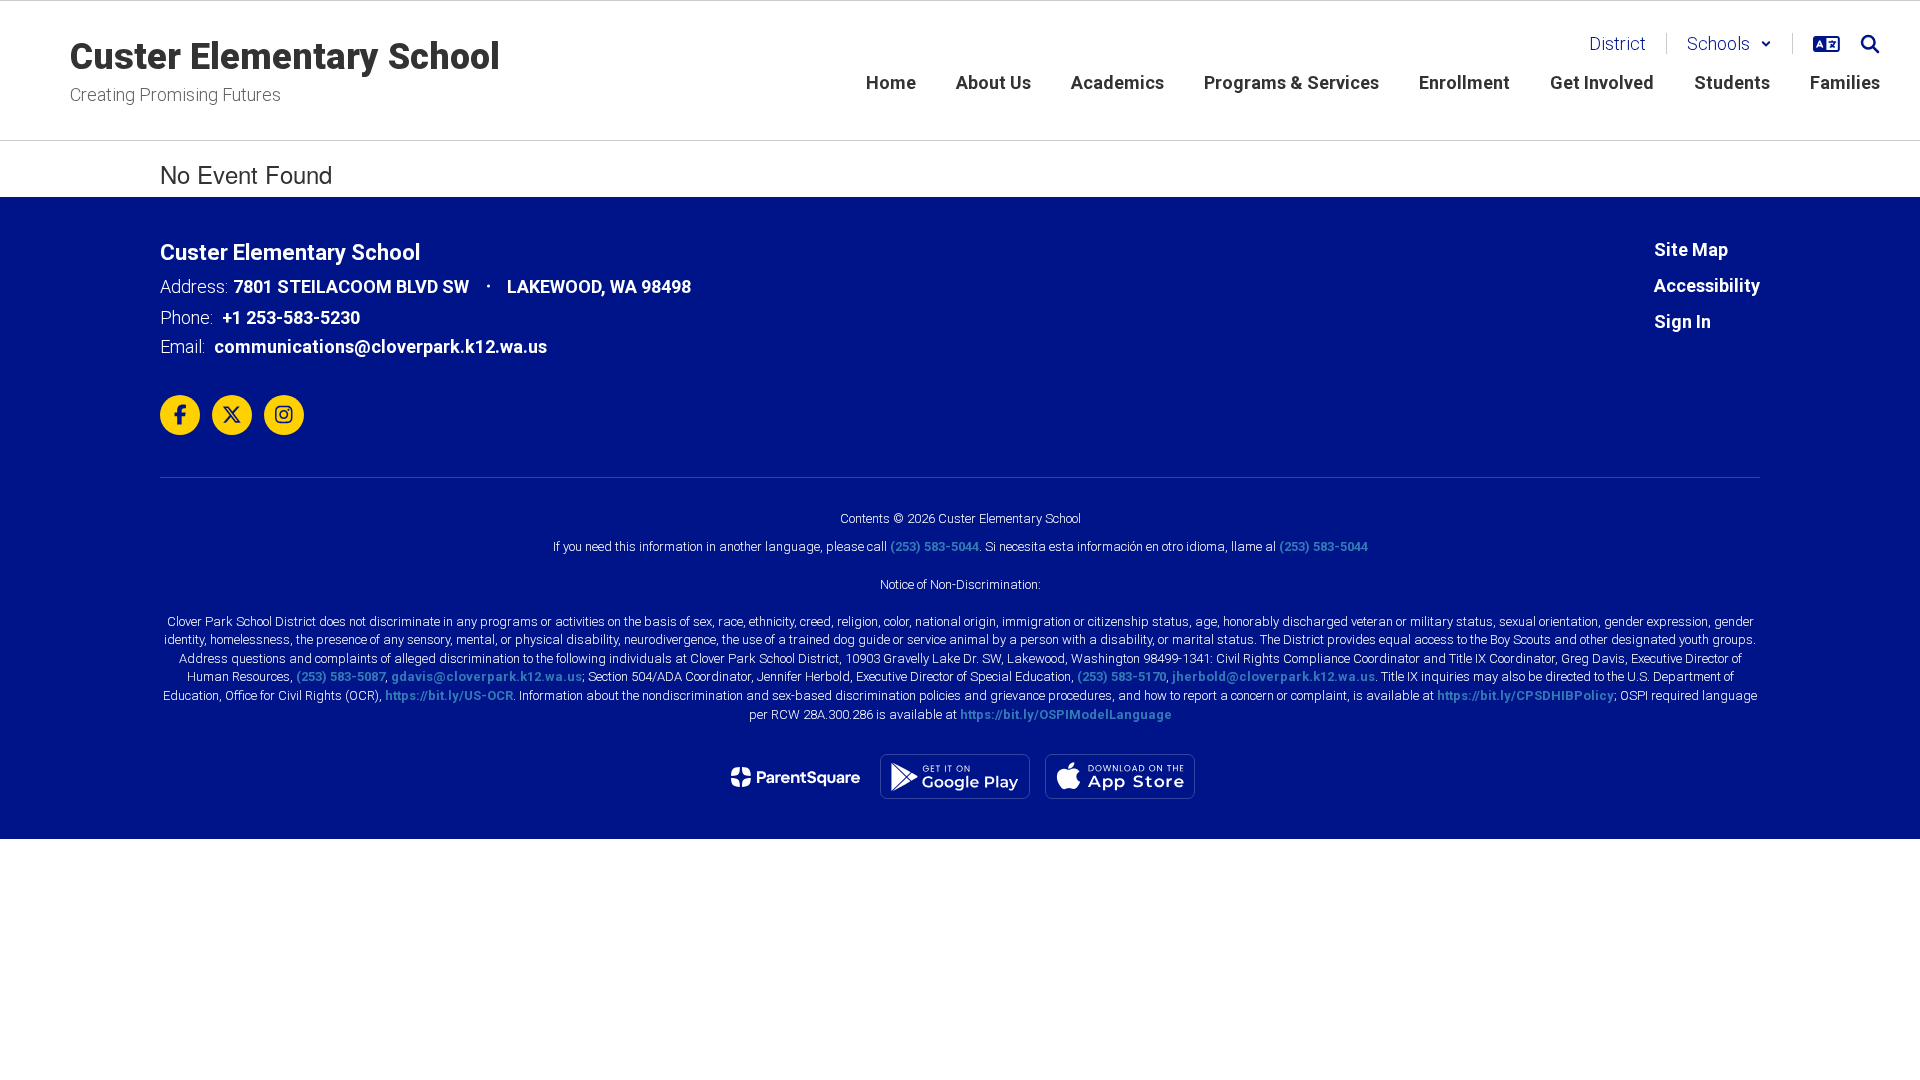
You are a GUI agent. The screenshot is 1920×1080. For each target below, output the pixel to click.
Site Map (1691, 249)
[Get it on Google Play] (955, 776)
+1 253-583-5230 (291, 317)
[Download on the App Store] (1120, 776)
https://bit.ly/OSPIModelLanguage (1066, 714)
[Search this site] (1870, 44)
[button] (1729, 43)
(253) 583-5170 (1121, 676)
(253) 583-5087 (340, 676)
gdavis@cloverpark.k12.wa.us (486, 676)
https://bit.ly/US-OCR (449, 695)
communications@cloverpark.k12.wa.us (380, 346)
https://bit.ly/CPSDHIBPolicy (1525, 695)
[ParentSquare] (795, 777)
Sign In (1682, 321)
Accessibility (1707, 285)
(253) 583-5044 (934, 546)
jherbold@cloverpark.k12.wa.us (1273, 676)
